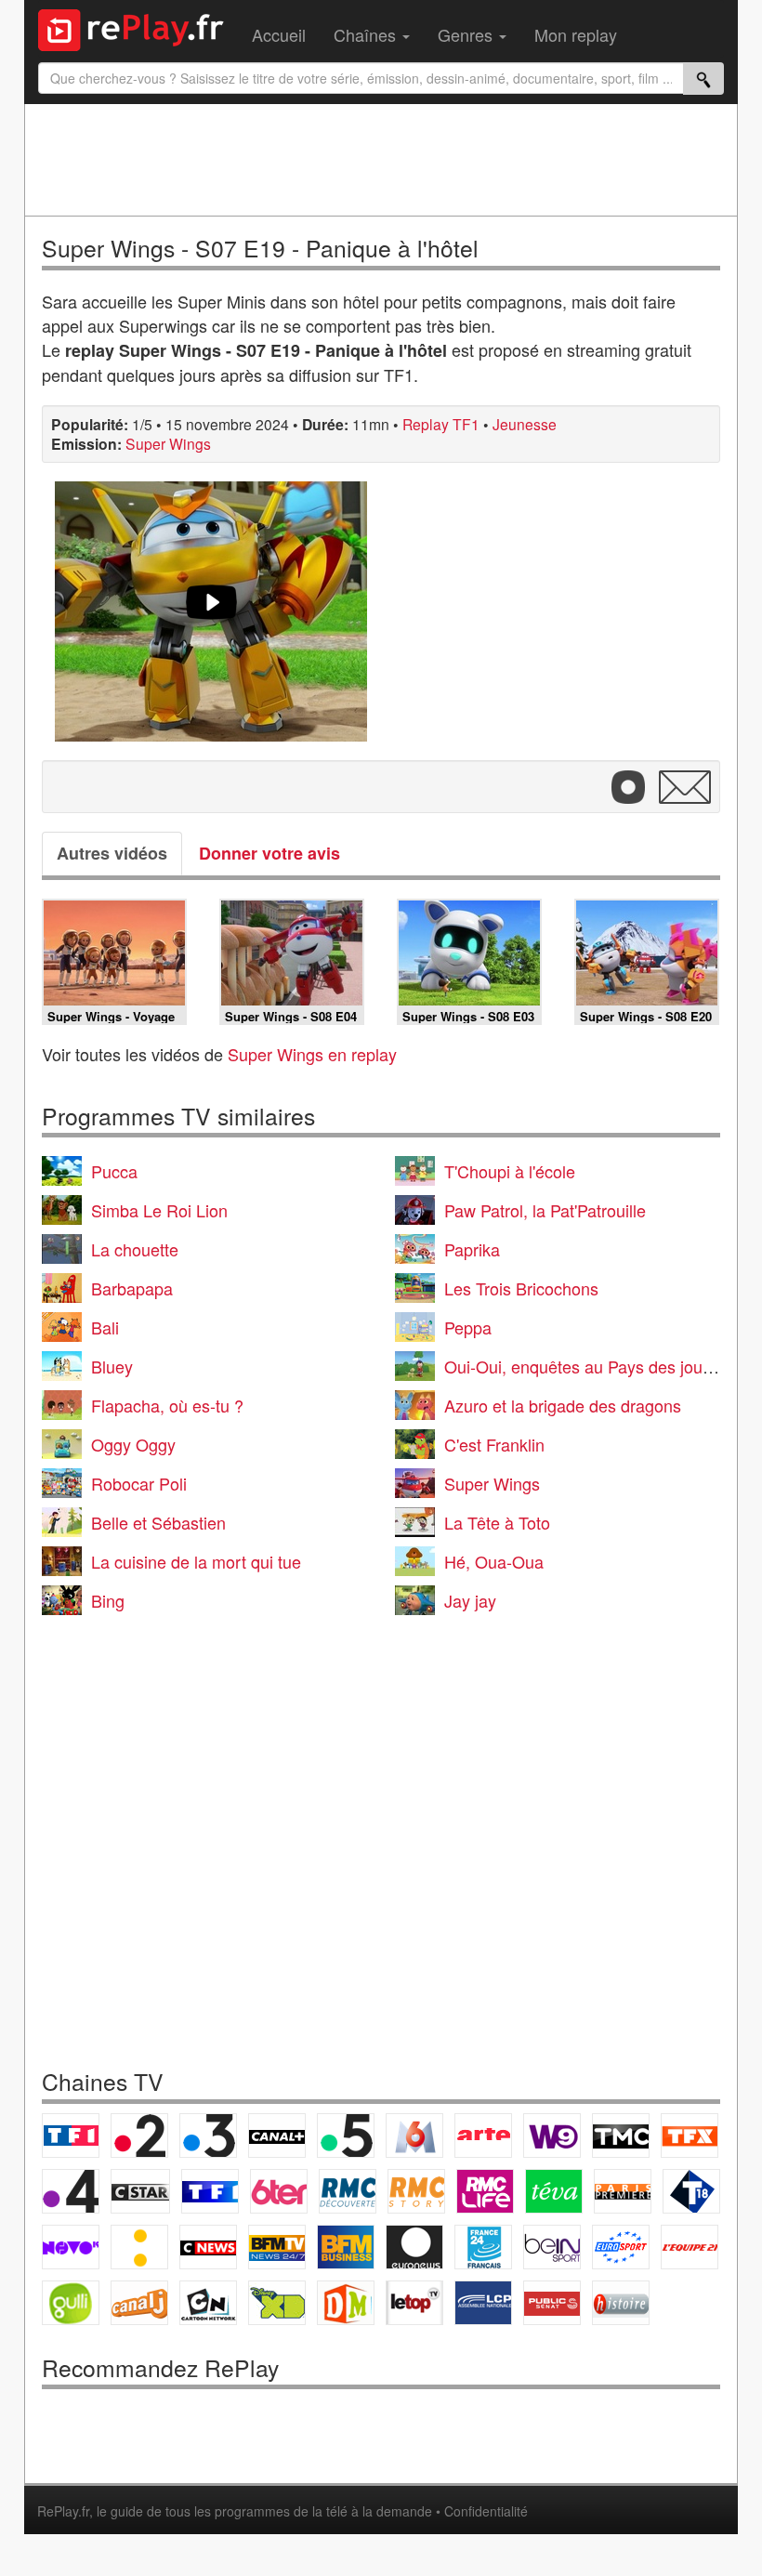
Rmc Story (416, 2191)
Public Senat (552, 2303)
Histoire (621, 2303)
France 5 (346, 2136)
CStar (140, 2191)
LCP (483, 2303)
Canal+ (277, 2136)
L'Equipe (690, 2247)
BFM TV (277, 2247)
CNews (208, 2247)
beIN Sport (552, 2247)
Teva (554, 2191)
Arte (483, 2136)
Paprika (472, 1249)
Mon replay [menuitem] (576, 34)
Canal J (139, 2303)
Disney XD (277, 2303)
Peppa (468, 1327)
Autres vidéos (112, 853)
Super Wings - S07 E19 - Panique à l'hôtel (260, 248)
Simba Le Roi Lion (159, 1210)
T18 (691, 2191)
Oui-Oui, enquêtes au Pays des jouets (585, 1366)
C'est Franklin (494, 1444)
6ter (279, 2191)
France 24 (483, 2247)
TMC (621, 2136)
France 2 (139, 2136)
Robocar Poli (139, 1483)
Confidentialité (486, 2511)
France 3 (208, 2136)
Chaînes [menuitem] (367, 34)
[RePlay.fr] (138, 28)
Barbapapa (132, 1288)
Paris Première (623, 2191)
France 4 (71, 2191)
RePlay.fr (63, 2511)
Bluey (112, 1366)
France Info (139, 2247)
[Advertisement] (381, 160)
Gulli (71, 2303)
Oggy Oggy (133, 1444)
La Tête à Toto (497, 1522)
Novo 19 (71, 2247)
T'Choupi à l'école (510, 1171)
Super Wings (168, 443)
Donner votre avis (269, 853)
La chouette (135, 1249)
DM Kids (346, 2303)
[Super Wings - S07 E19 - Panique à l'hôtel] (211, 611)
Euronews (414, 2247)
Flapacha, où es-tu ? (167, 1405)
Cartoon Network (208, 2303)
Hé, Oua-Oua (494, 1561)
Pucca (114, 1171)
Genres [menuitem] (467, 34)
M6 (414, 2136)
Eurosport (621, 2247)
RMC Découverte (348, 2191)
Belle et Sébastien (158, 1522)
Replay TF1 (441, 424)
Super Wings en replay (312, 1054)
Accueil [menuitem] (279, 34)
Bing (108, 1600)
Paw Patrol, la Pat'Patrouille (545, 1210)
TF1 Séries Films (210, 2191)
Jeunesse (525, 424)
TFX (690, 2136)
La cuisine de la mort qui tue (196, 1561)
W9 (552, 2136)
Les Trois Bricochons (521, 1288)
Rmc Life (485, 2191)
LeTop (414, 2303)
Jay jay (470, 1600)
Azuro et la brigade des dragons (563, 1405)
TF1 (71, 2136)
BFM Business (346, 2247)
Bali (105, 1327)
